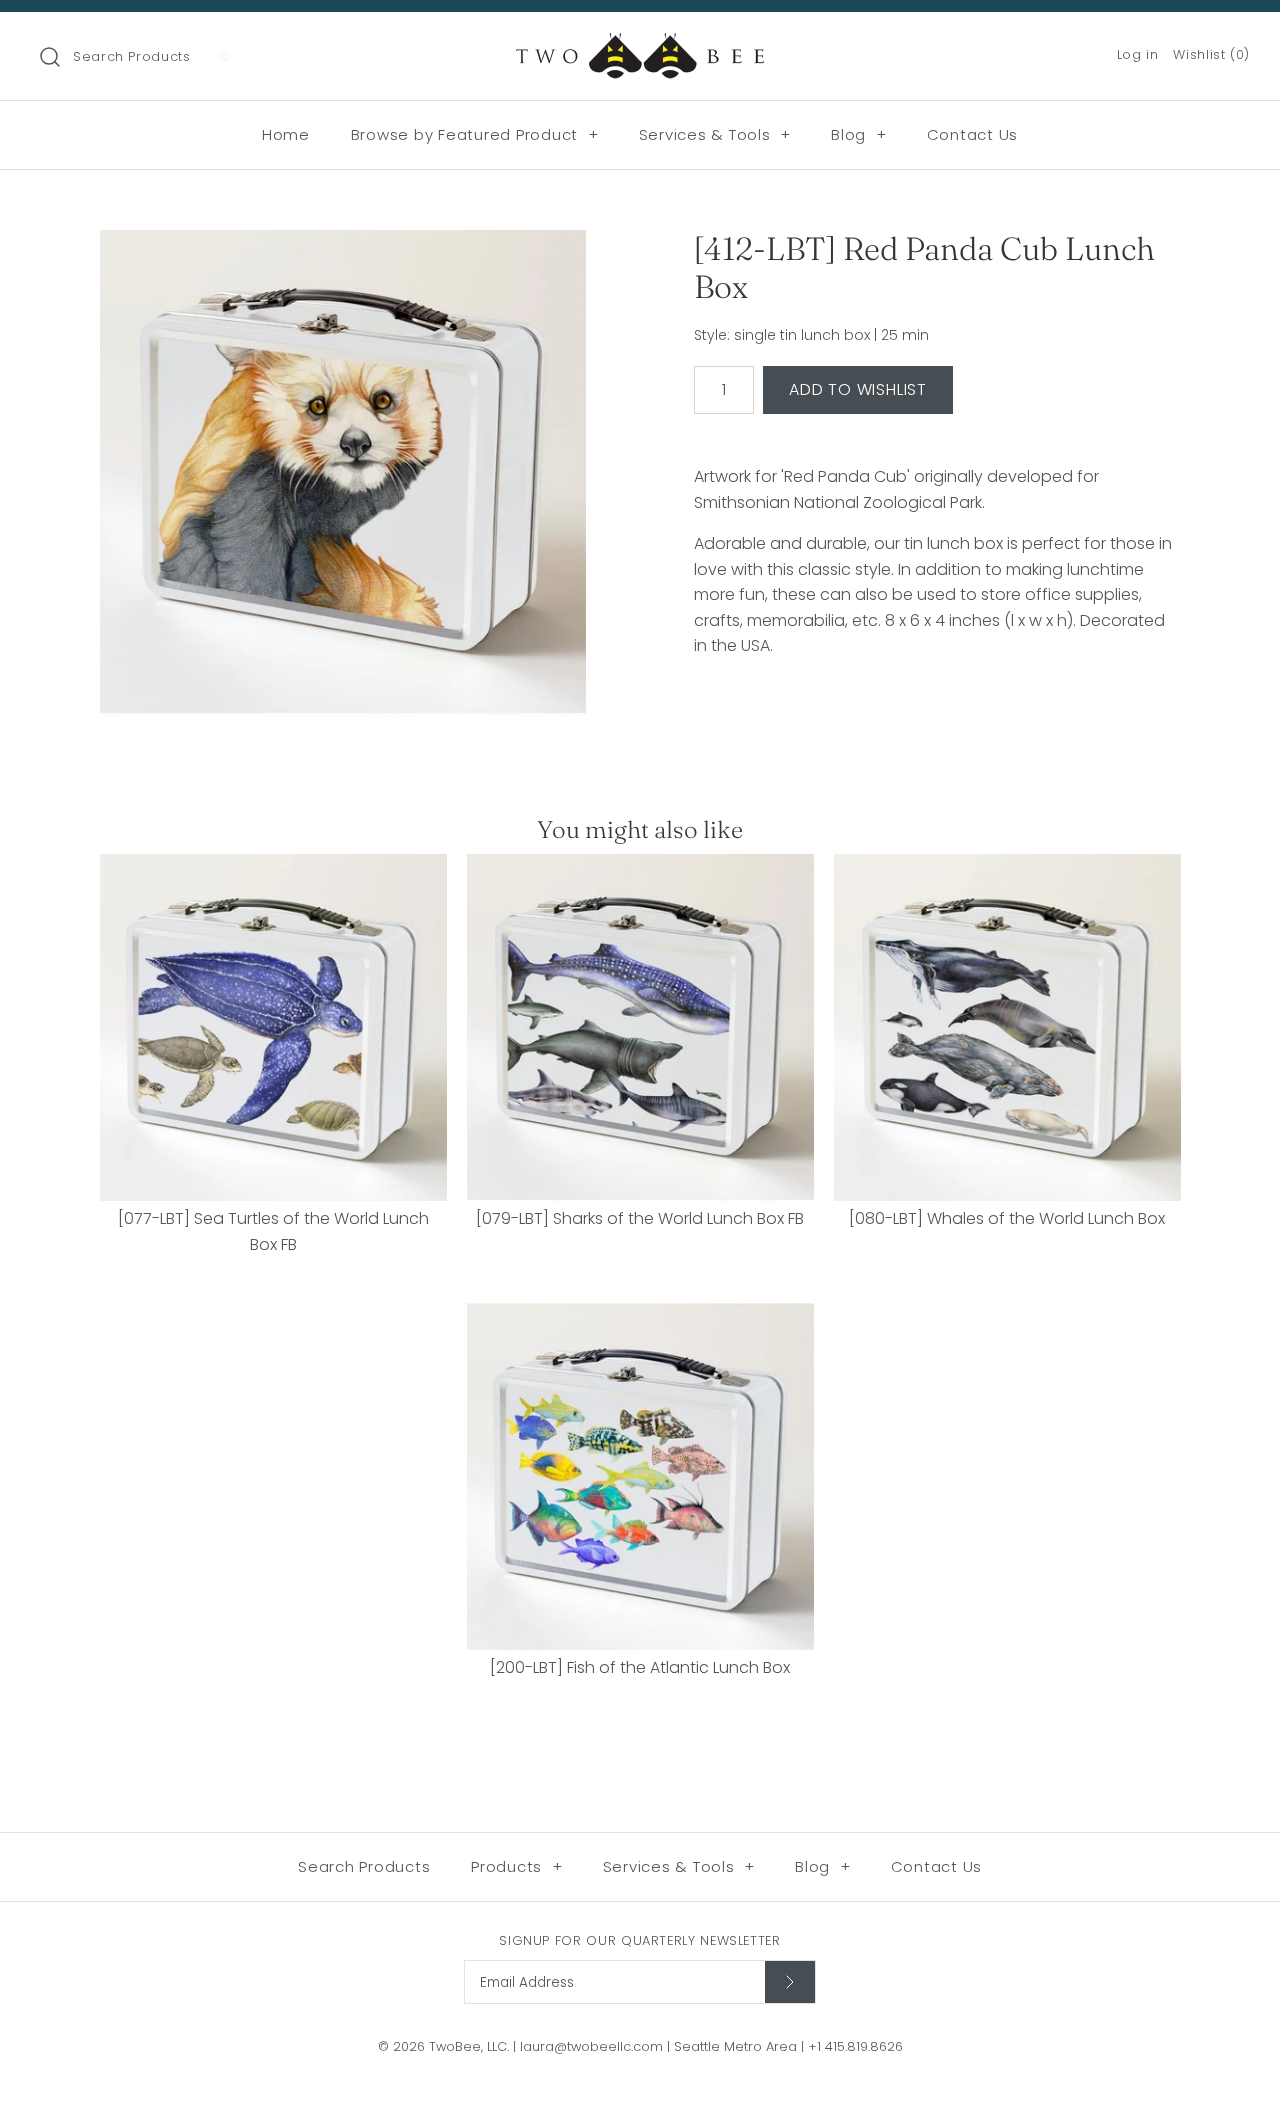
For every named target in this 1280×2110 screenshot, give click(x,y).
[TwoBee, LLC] (640, 44)
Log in (1138, 54)
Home (286, 134)
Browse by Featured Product (475, 134)
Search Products (132, 56)
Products (517, 1866)
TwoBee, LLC (468, 2046)
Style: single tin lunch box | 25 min (811, 335)
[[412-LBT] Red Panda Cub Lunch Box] (343, 473)
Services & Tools (715, 134)
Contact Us (973, 134)
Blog (859, 134)
